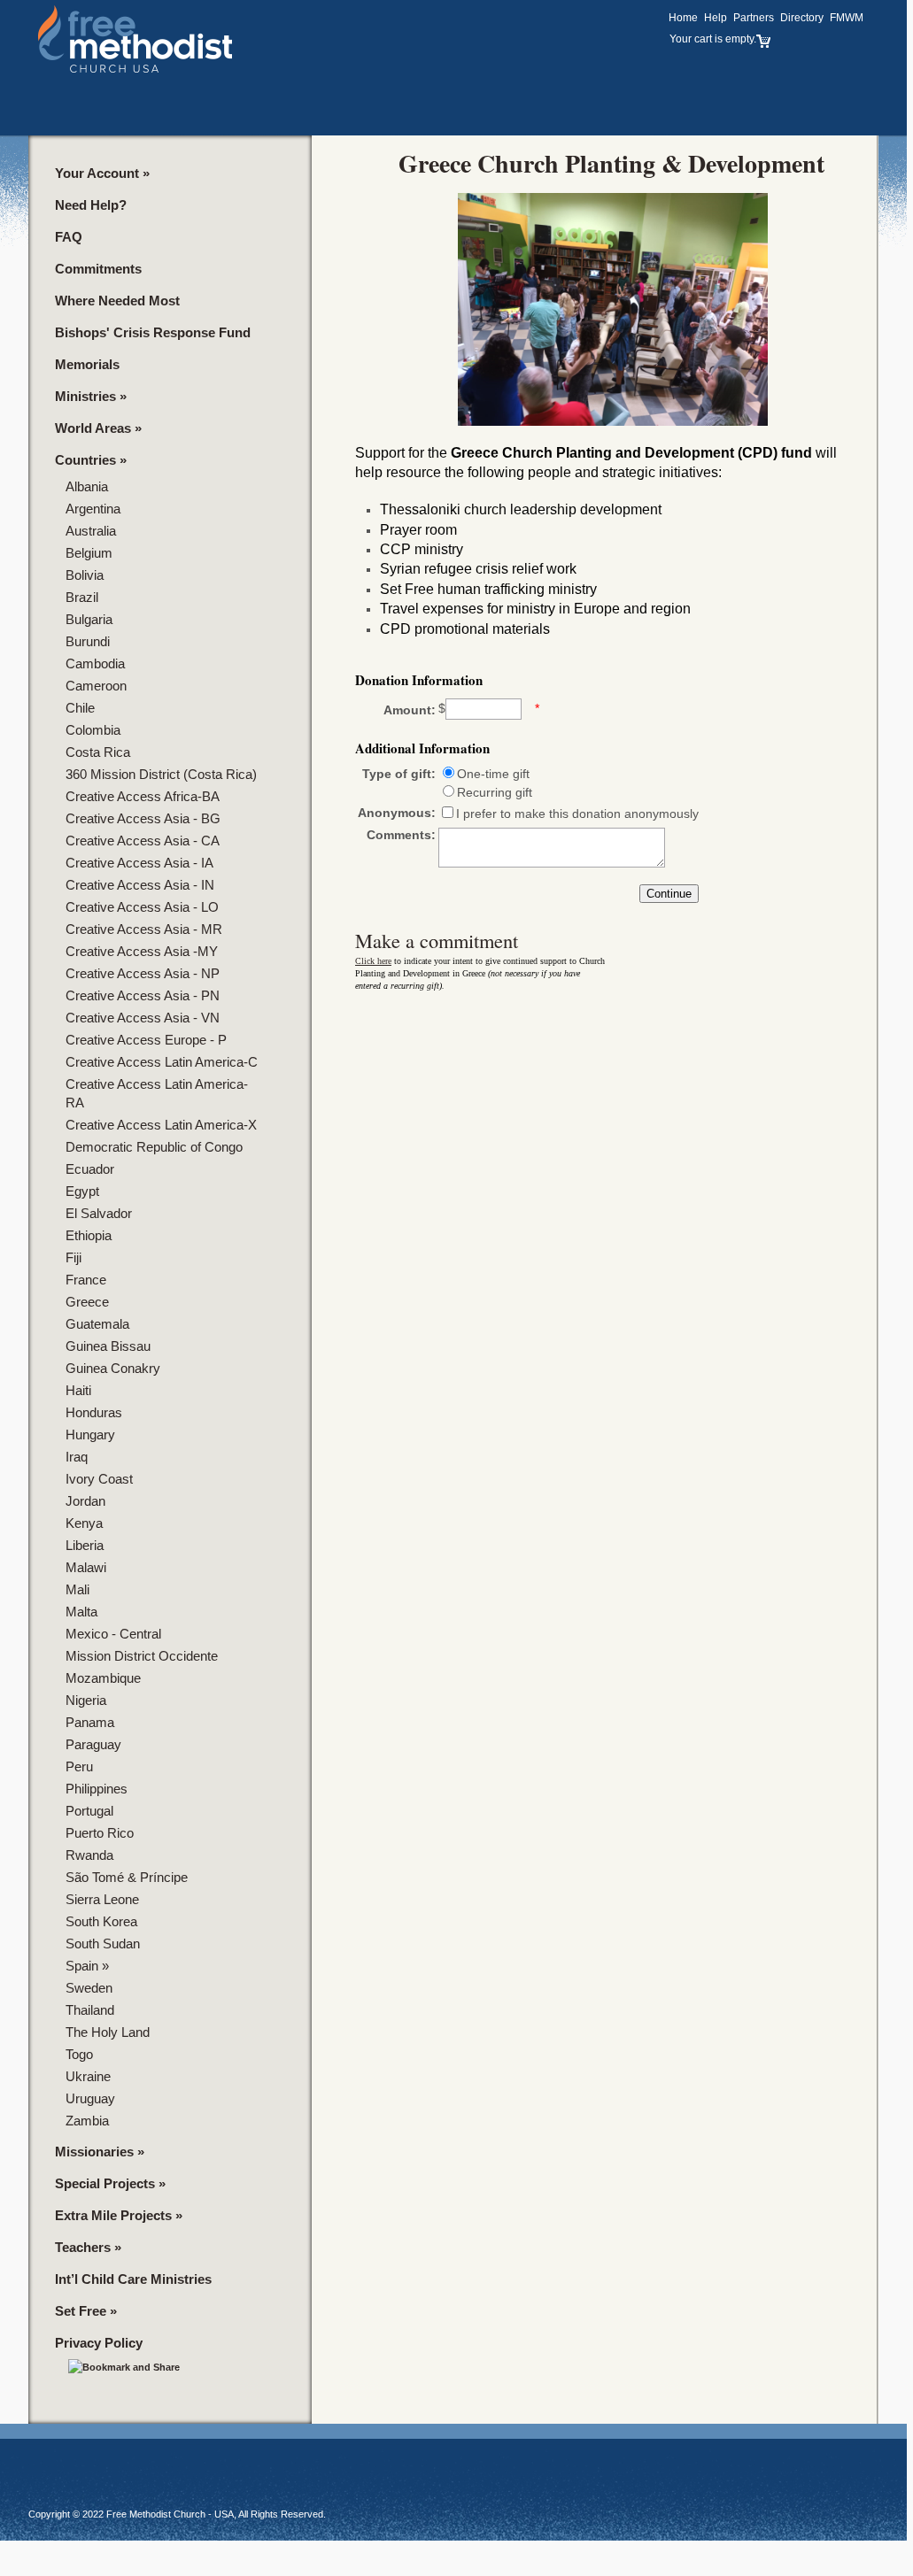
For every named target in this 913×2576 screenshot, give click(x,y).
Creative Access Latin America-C (162, 1062)
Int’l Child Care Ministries (133, 2279)
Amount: (410, 710)
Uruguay (90, 2098)
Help (716, 18)
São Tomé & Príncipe (127, 1877)
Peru (79, 1766)
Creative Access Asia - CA (143, 841)
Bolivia (85, 575)
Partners (754, 18)
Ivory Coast (99, 1479)
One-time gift (493, 774)
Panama (90, 1722)
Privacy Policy (99, 2343)
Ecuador (90, 1169)
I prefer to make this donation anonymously (577, 814)
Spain (87, 1966)
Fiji (74, 1257)
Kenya (84, 1523)
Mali (77, 1589)
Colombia (93, 730)
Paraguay (93, 1744)
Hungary (90, 1435)
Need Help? (91, 205)
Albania (87, 486)
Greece (87, 1302)
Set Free (86, 2311)
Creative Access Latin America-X (161, 1125)
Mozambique (103, 1678)
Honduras (94, 1412)
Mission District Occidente (142, 1656)
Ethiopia (89, 1235)
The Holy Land (108, 2032)
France (86, 1280)
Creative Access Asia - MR (144, 929)
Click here (373, 961)
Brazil (82, 597)
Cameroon (96, 686)
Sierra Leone (102, 1899)
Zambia (87, 2121)
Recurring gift (495, 792)
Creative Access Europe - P (146, 1040)
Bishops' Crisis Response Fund (153, 332)
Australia (91, 531)
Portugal (89, 1811)
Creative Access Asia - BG (143, 818)
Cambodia (95, 663)
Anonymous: (397, 813)
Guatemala (97, 1324)
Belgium (89, 553)
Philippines (97, 1789)
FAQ (69, 237)
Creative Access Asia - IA (139, 863)
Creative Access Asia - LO (142, 907)
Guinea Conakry (113, 1368)
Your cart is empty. (713, 39)
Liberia (85, 1545)
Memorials (87, 364)
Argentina (93, 509)
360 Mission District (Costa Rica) (161, 774)
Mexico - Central (113, 1634)
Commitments (98, 269)
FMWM (847, 18)
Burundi (88, 641)
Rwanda (89, 1855)
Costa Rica (98, 752)
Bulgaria (89, 619)
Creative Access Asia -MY (142, 951)
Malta (81, 1612)
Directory (802, 18)
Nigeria (86, 1700)
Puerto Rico (100, 1833)
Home (683, 18)
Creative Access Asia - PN (143, 995)
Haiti (78, 1390)
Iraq (77, 1457)
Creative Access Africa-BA (143, 796)
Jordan (85, 1501)
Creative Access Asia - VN (143, 1018)
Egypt (82, 1191)
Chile (80, 708)
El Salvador (99, 1213)
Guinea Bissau (108, 1346)
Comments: (401, 835)
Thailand (90, 2010)
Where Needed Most (117, 301)
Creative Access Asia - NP (143, 973)
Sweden (89, 1988)
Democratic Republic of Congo (154, 1147)
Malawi (86, 1567)
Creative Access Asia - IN (140, 885)
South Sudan (103, 1944)
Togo (79, 2054)
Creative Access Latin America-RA (157, 1093)
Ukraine (88, 2076)
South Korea (101, 1921)
